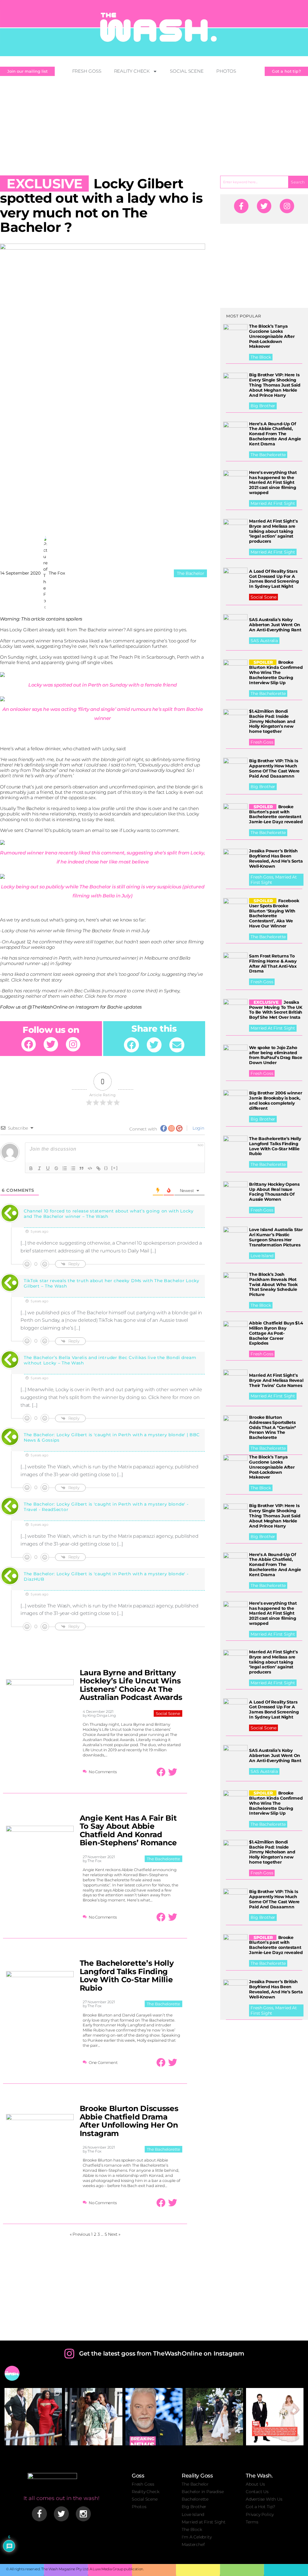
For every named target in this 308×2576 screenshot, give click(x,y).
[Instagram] (73, 1044)
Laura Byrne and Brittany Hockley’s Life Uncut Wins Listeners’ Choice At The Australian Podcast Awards (131, 1685)
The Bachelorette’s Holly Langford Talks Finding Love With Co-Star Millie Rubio (127, 1975)
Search (298, 182)
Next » (114, 2234)
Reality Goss (197, 2476)
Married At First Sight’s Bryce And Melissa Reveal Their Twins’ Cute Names (276, 1380)
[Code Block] (90, 1168)
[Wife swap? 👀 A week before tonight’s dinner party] (94, 2417)
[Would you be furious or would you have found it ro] (214, 2417)
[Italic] (39, 1168)
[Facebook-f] (241, 206)
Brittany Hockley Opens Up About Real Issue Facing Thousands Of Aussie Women (274, 1192)
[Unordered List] (73, 1168)
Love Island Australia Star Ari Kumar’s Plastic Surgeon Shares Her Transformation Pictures (276, 1237)
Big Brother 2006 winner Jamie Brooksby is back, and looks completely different (276, 1100)
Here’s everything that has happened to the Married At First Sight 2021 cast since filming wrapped (273, 482)
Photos (226, 71)
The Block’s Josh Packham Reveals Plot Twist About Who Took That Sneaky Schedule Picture (273, 1284)
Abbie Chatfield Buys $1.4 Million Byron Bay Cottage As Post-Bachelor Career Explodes (276, 1333)
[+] (115, 1168)
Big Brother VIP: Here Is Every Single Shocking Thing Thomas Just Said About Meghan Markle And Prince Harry (275, 385)
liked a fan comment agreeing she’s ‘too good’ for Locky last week (98, 643)
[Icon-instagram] (83, 2514)
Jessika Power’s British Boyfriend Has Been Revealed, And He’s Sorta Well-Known (276, 858)
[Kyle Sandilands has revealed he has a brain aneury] (154, 2417)
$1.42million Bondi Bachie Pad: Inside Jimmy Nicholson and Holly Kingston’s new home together (272, 721)
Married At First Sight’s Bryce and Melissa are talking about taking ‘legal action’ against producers (273, 531)
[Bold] (31, 1168)
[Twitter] (51, 1044)
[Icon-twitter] (61, 2514)
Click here (22, 980)
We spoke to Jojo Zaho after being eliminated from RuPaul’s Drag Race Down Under (276, 1055)
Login (198, 1128)
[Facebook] (29, 1044)
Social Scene (187, 71)
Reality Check (132, 71)
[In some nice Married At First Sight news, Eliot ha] (275, 2417)
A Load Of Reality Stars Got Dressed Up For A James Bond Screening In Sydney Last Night (274, 579)
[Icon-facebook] (39, 2514)
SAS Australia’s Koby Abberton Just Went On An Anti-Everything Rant (275, 625)
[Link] (98, 1168)
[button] (131, 1045)
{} (106, 1168)
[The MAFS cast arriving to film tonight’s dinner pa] (33, 2417)
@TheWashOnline (47, 1007)
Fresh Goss (87, 71)
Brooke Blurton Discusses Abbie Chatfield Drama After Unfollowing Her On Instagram (129, 2121)
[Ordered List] (65, 1168)
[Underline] (48, 1168)
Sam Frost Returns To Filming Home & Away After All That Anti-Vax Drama (273, 963)
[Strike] (56, 1168)
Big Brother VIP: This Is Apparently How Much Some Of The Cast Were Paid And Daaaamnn (274, 768)
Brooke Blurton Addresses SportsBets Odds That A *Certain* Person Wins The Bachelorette (273, 1427)
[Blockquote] (82, 1168)
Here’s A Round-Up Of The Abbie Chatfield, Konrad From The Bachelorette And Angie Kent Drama (275, 434)
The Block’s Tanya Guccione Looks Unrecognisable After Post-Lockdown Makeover (272, 336)
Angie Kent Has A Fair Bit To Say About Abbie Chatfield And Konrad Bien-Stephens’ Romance (128, 1830)
